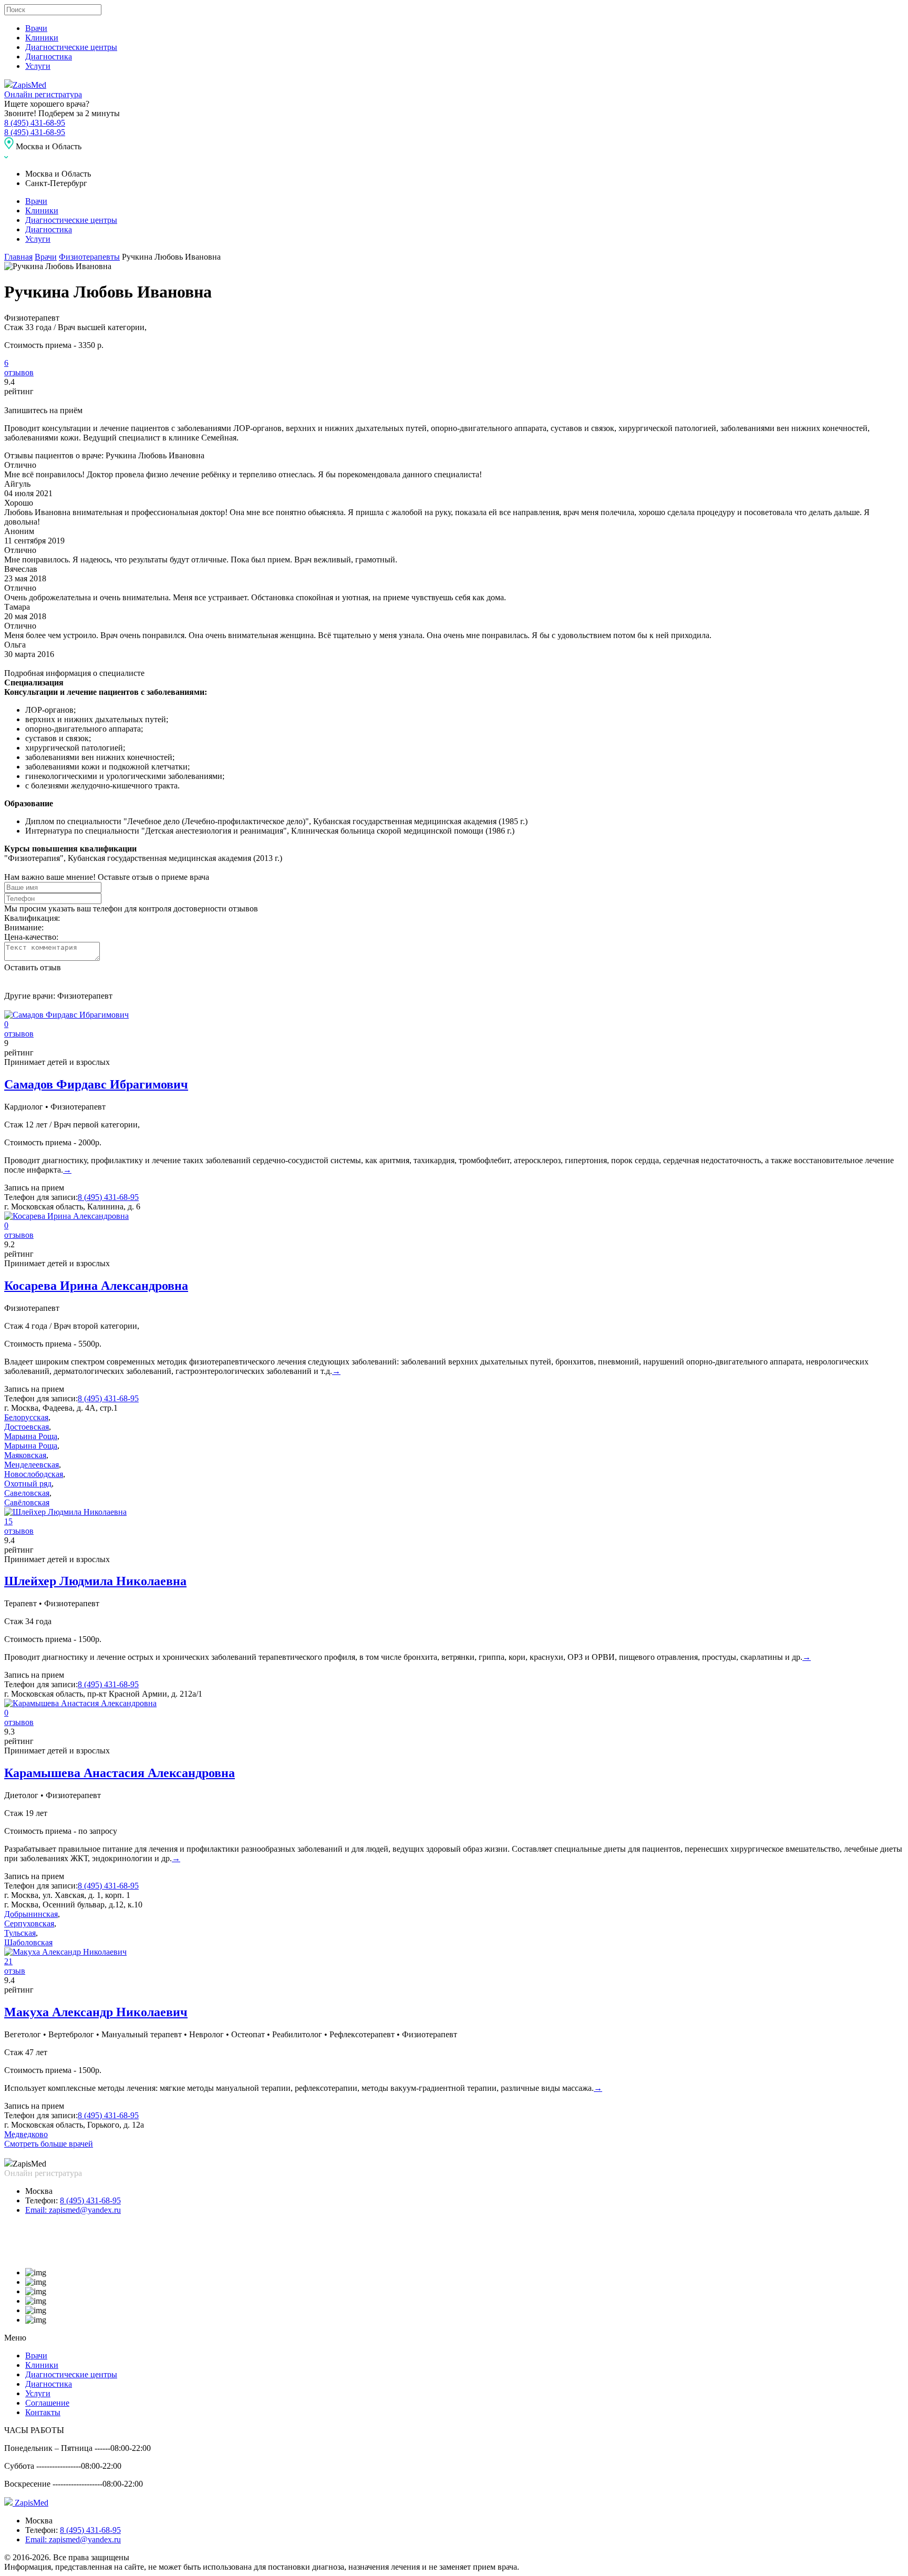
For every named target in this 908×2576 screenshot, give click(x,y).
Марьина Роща (31, 1436)
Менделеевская (32, 1465)
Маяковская (25, 1455)
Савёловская (27, 1502)
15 (8, 1521)
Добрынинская (31, 1914)
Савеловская (27, 1493)
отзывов (19, 372)
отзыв (15, 1971)
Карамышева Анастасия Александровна (120, 1773)
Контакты (43, 2412)
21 (8, 1961)
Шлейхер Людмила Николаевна (95, 1581)
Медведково (26, 2134)
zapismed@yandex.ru (73, 2210)
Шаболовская (28, 1942)
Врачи (36, 28)
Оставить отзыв (33, 967)
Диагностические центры (71, 47)
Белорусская (26, 1417)
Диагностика (49, 57)
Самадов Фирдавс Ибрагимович (96, 1084)
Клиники (42, 38)
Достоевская (27, 1427)
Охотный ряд (28, 1484)
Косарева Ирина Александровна (96, 1286)
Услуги (38, 66)
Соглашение (47, 2403)
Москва (39, 2191)
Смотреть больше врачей (49, 2144)
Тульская (20, 1933)
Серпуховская (29, 1923)
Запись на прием (34, 1188)
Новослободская (34, 1474)
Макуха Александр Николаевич (96, 2012)
